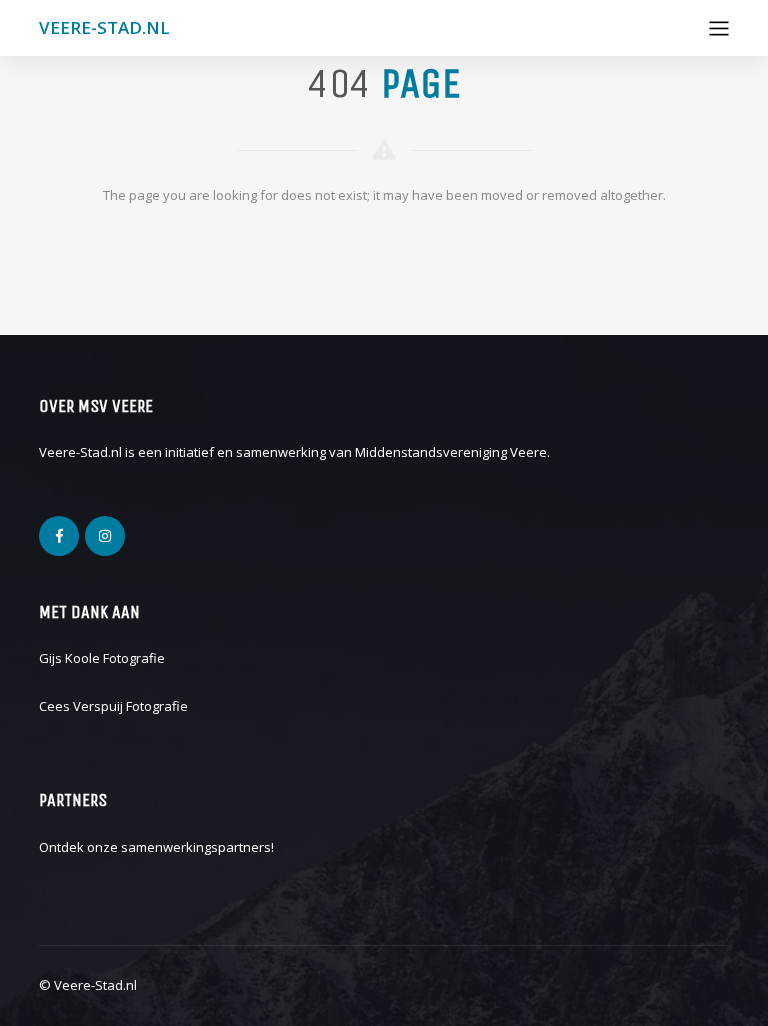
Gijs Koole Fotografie (102, 658)
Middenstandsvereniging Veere (451, 452)
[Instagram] (105, 536)
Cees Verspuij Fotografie (113, 706)
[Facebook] (59, 536)
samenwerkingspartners (196, 847)
